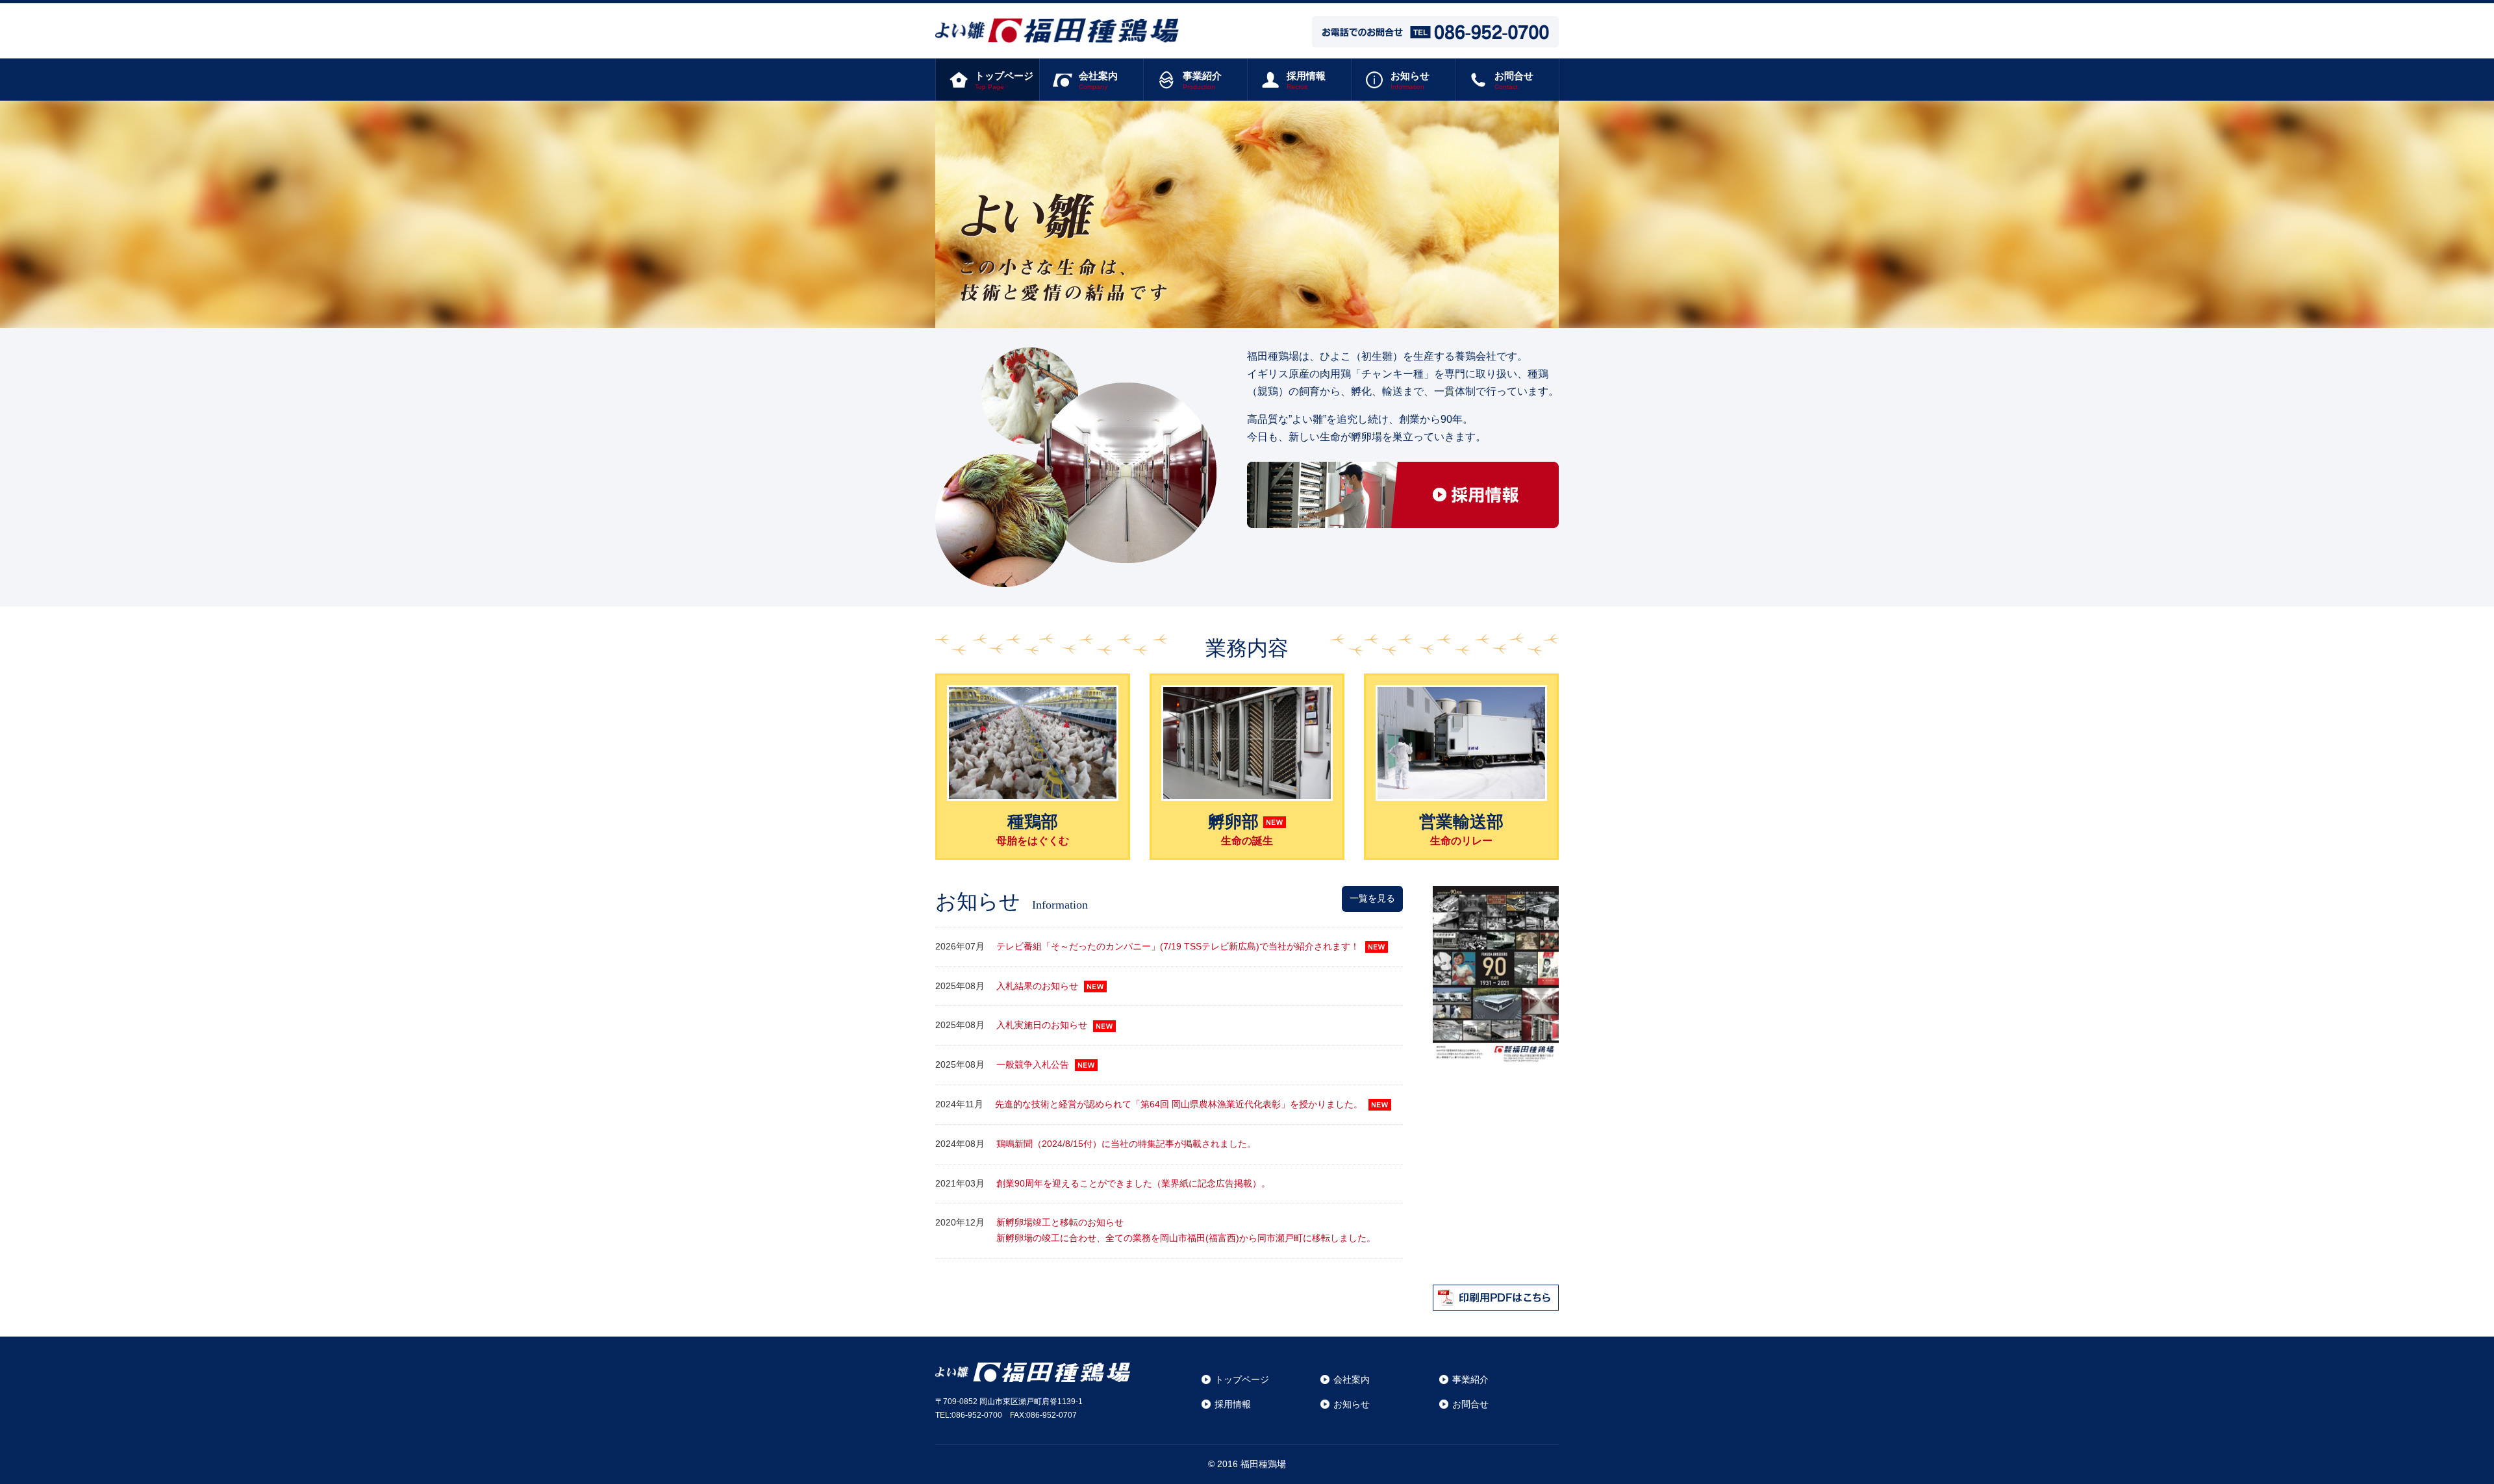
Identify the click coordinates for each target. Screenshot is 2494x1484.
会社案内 (1352, 1379)
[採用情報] (1403, 519)
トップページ (1242, 1379)
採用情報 (1233, 1404)
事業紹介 (1470, 1379)
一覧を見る (1372, 898)
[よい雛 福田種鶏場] (1057, 34)
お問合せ (1470, 1404)
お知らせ (1352, 1404)
